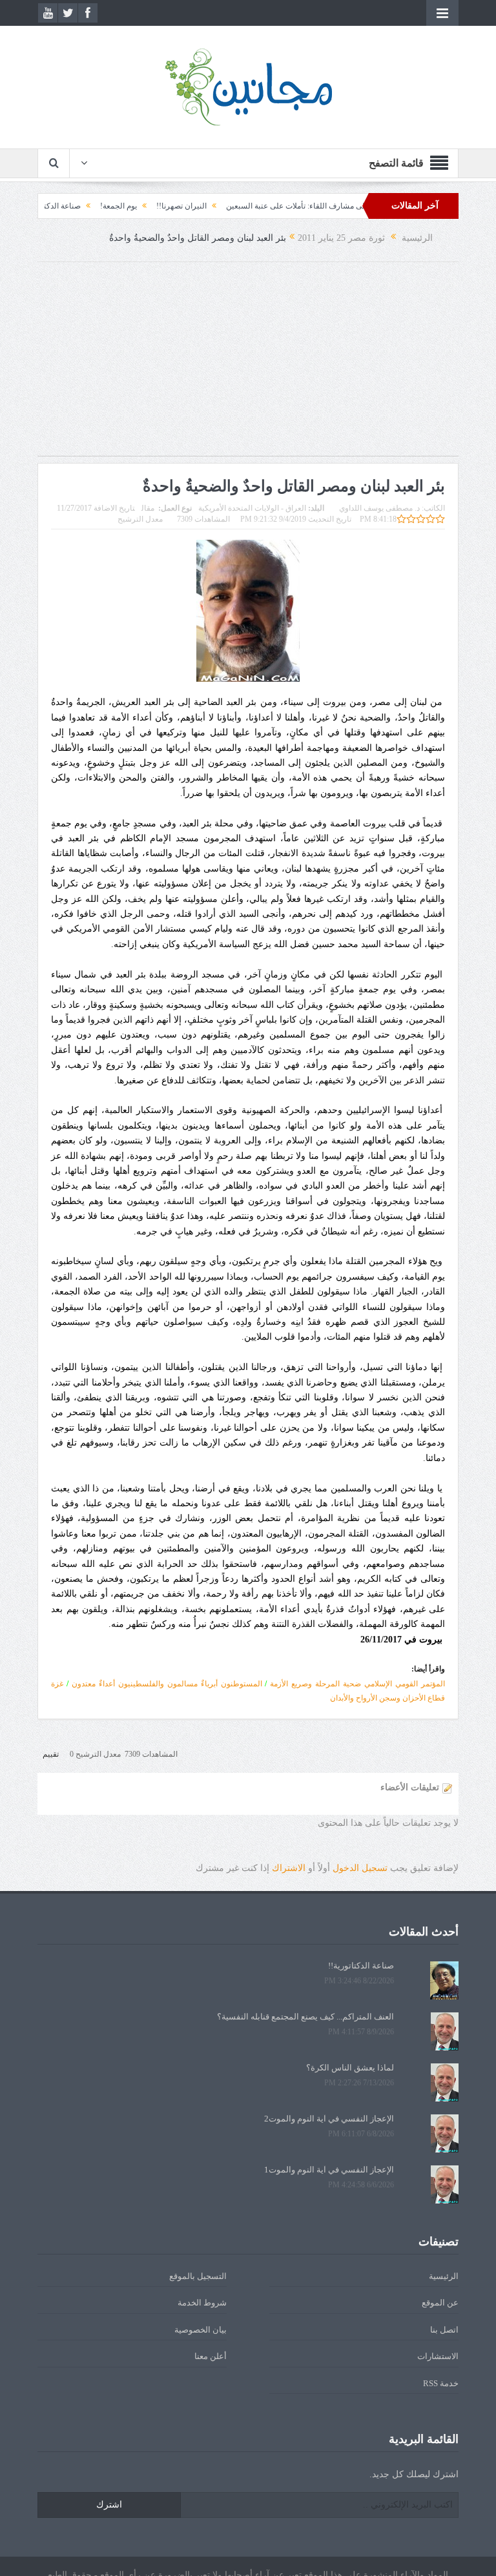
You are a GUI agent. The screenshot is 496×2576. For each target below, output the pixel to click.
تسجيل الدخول (360, 1868)
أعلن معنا (211, 2356)
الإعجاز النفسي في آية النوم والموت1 (329, 2170)
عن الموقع (440, 2303)
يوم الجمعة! (154, 206)
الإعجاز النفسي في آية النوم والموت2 (329, 2119)
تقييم (51, 1754)
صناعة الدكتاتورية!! (86, 206)
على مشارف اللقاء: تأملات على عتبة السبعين (333, 206)
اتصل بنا (444, 2330)
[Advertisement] (248, 365)
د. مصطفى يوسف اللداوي (379, 508)
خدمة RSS (441, 2383)
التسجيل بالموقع (198, 2276)
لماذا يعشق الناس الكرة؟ (350, 2068)
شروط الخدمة (202, 2303)
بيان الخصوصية (201, 2330)
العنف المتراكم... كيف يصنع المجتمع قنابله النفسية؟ (305, 2017)
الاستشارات (438, 2356)
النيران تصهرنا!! (217, 206)
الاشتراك (289, 1868)
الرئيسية (444, 2276)
